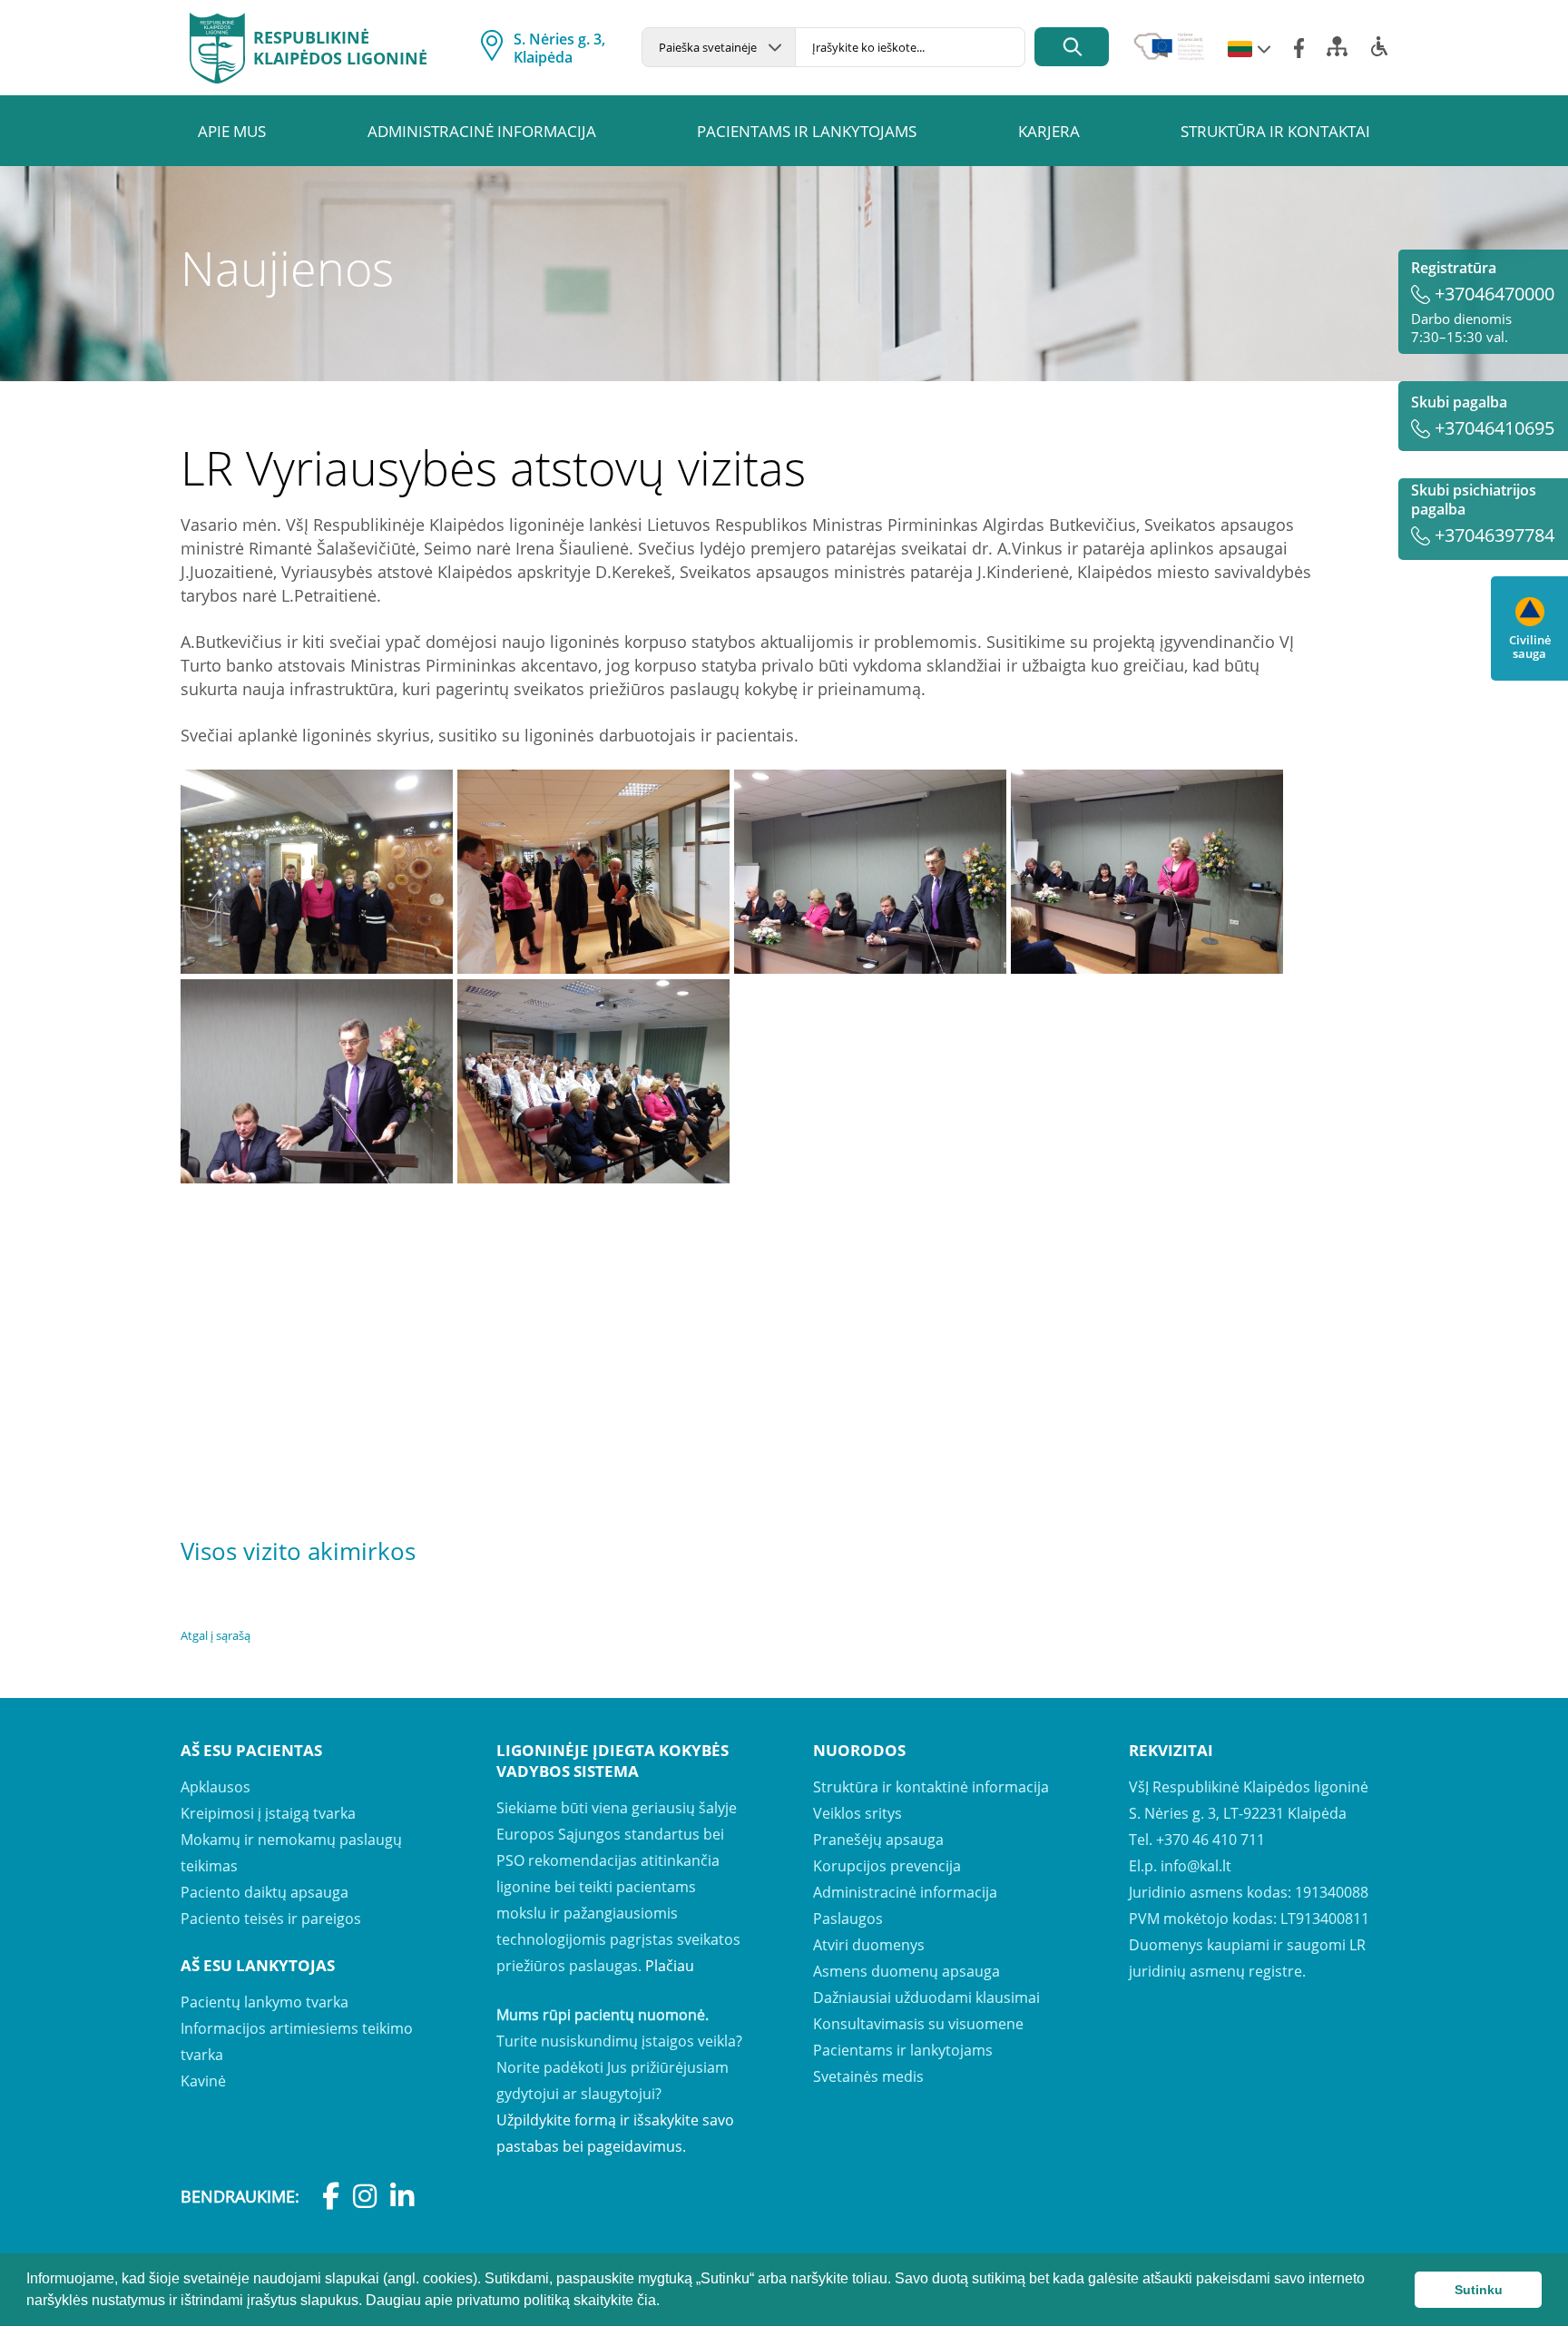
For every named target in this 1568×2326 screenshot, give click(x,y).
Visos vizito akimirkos (298, 1551)
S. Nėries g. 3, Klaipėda (559, 48)
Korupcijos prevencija (887, 1866)
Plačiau (670, 1966)
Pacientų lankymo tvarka (265, 2002)
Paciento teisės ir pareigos (271, 1919)
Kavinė (203, 2081)
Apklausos (216, 1787)
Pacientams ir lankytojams (807, 131)
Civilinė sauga (1530, 646)
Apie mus (232, 131)
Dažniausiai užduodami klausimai (926, 1997)
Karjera (1049, 131)
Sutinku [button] (1479, 2290)
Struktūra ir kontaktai (1275, 131)
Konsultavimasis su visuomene (918, 2024)
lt (1240, 50)
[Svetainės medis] (1337, 52)
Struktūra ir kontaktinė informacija (931, 1787)
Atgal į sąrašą (216, 1635)
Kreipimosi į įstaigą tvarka (268, 1813)
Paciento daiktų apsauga (265, 1892)
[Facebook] (1299, 48)
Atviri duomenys (869, 1945)
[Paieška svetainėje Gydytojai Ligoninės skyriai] (718, 47)
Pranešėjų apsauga (878, 1840)
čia (647, 2300)
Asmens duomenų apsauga (906, 1971)
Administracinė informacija (482, 131)
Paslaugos (848, 1919)
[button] (666, 2302)
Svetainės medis (868, 2076)
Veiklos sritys (857, 1813)
